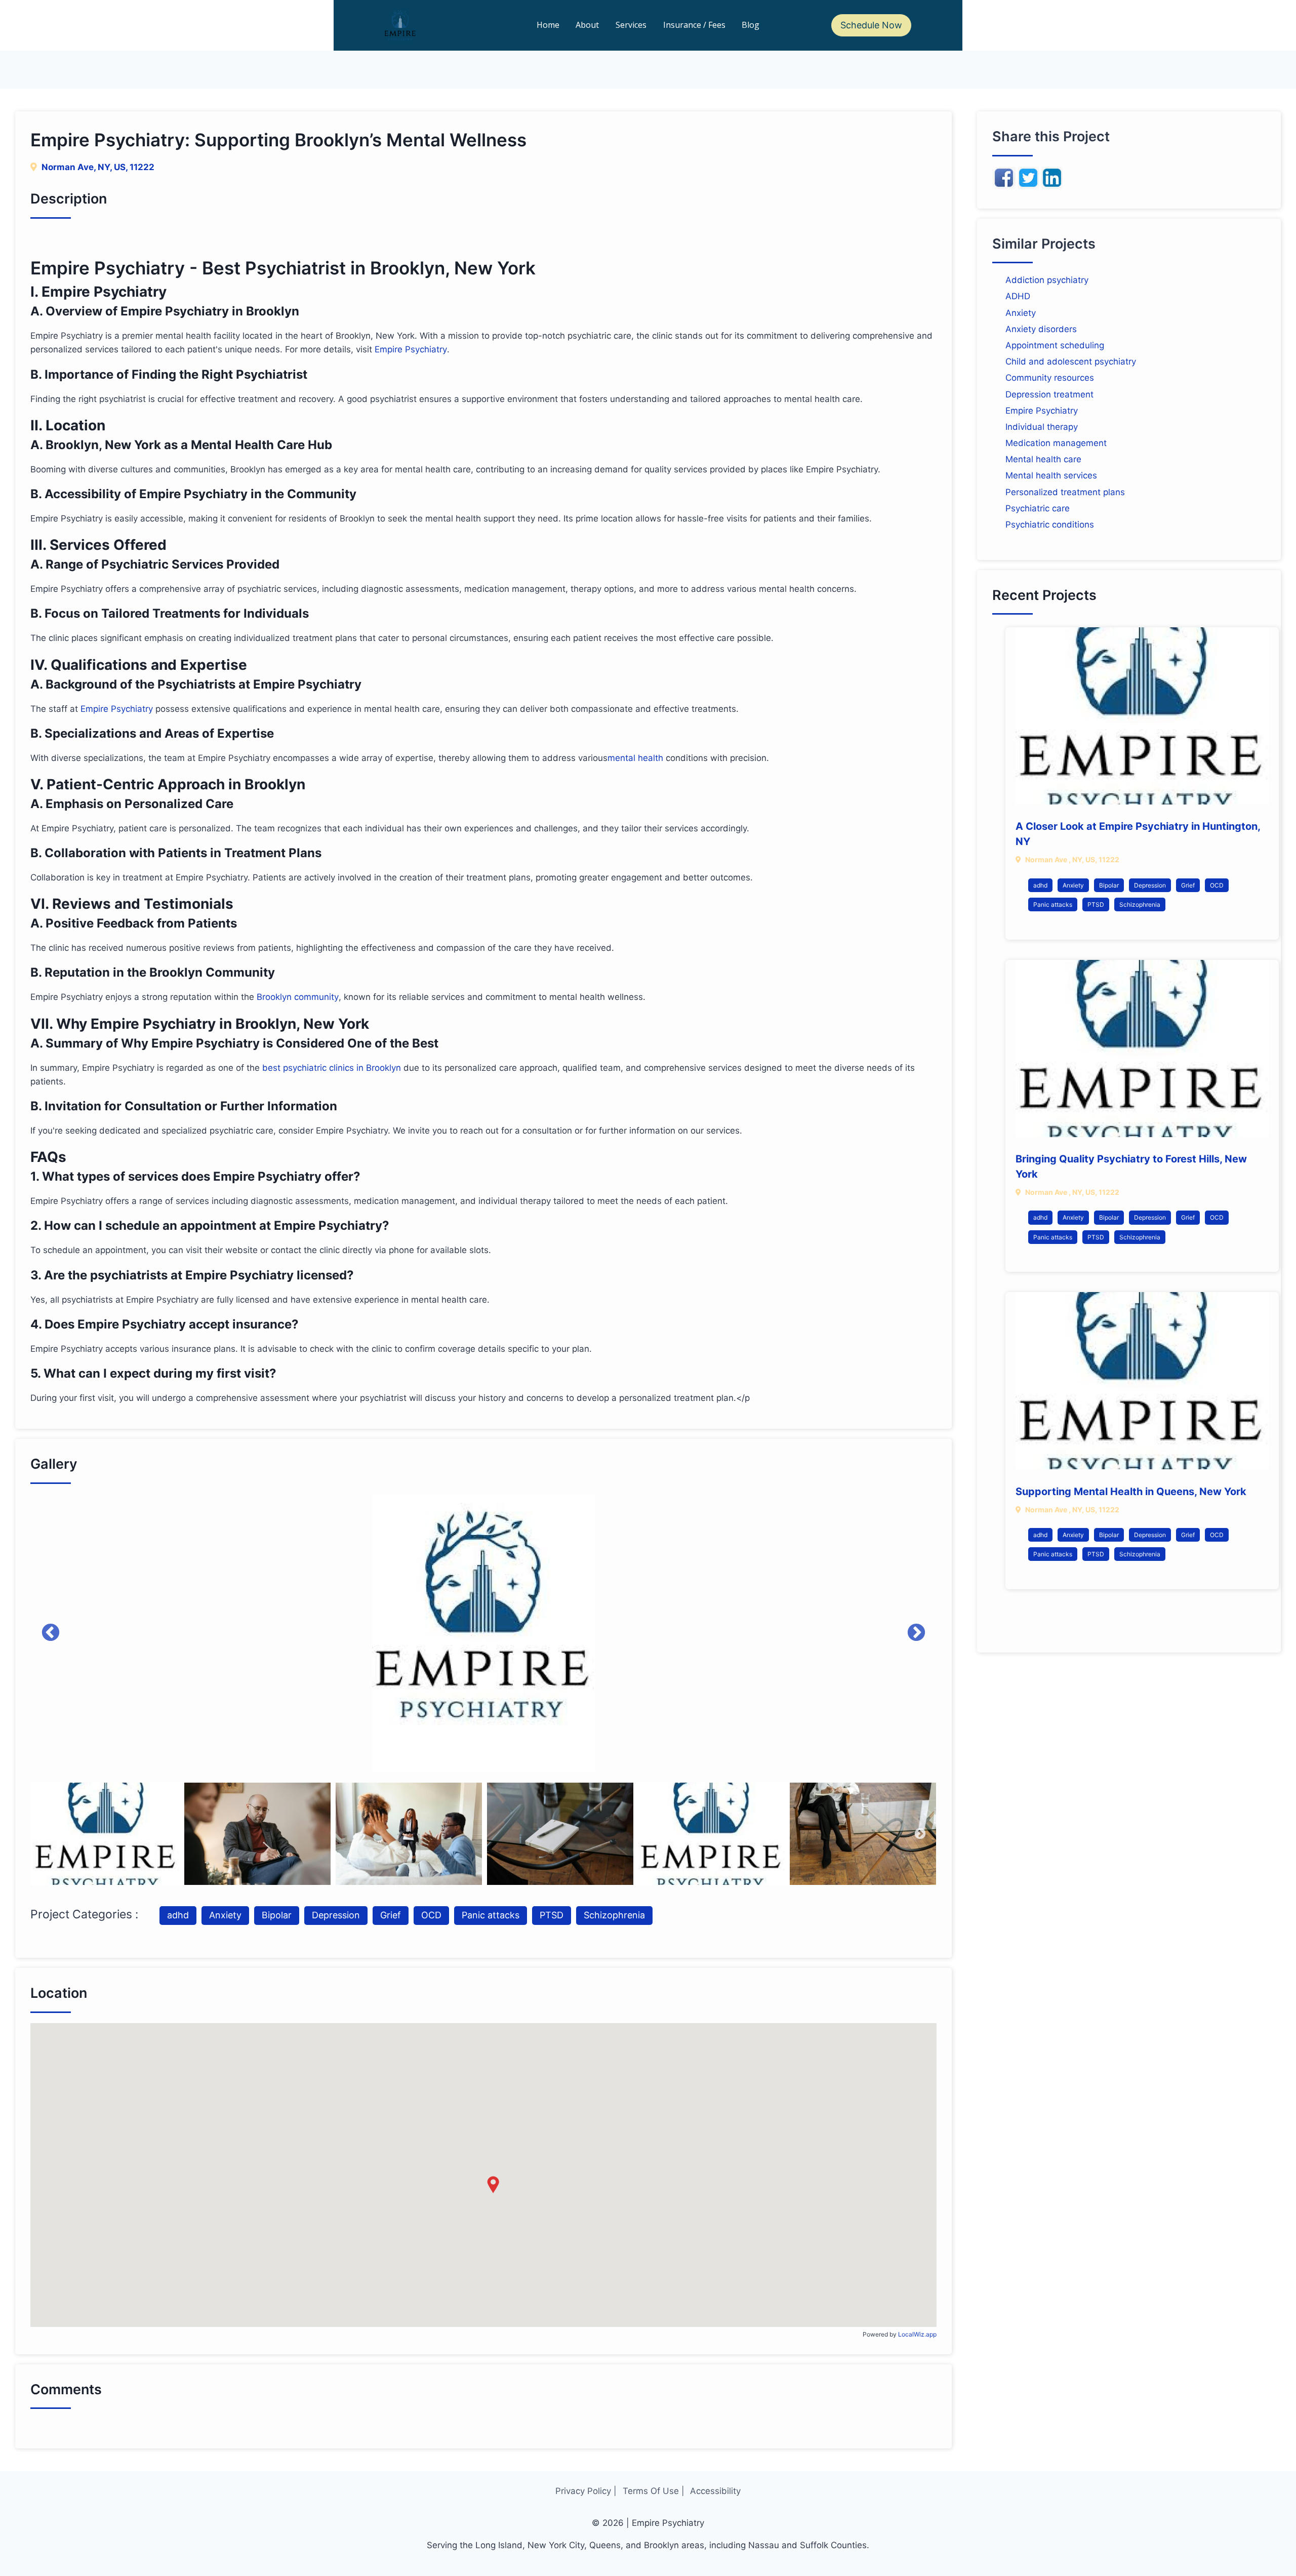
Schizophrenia (614, 1915)
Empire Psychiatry (411, 349)
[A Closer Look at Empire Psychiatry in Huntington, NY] (1142, 716)
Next (916, 1633)
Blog (751, 25)
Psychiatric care (1038, 508)
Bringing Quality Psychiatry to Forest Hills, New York (1131, 1166)
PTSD (552, 1915)
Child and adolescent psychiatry (1071, 361)
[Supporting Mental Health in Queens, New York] (1142, 1381)
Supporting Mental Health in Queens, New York (1131, 1492)
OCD (431, 1915)
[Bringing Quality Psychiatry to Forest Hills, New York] (1142, 1049)
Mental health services (1051, 475)
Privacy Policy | (586, 2491)
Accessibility (715, 2491)
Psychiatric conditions (1050, 525)
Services (631, 25)
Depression (336, 1915)
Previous (51, 1633)
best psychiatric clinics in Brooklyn (332, 1068)
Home (548, 25)
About (587, 25)
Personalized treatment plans (1065, 492)
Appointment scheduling (1055, 345)
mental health (635, 758)
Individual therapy (1042, 427)
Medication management (1056, 443)
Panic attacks (491, 1915)
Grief (391, 1915)
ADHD (1018, 296)
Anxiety (225, 1915)
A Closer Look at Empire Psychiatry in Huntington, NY (1138, 834)
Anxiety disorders (1041, 329)
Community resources (1050, 378)
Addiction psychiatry (1047, 280)
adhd (178, 1915)
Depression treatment (1049, 394)
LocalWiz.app (917, 2334)
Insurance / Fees (694, 25)
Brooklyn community (298, 997)
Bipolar (277, 1915)
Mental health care (1043, 459)
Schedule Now (871, 25)
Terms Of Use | (654, 2491)
